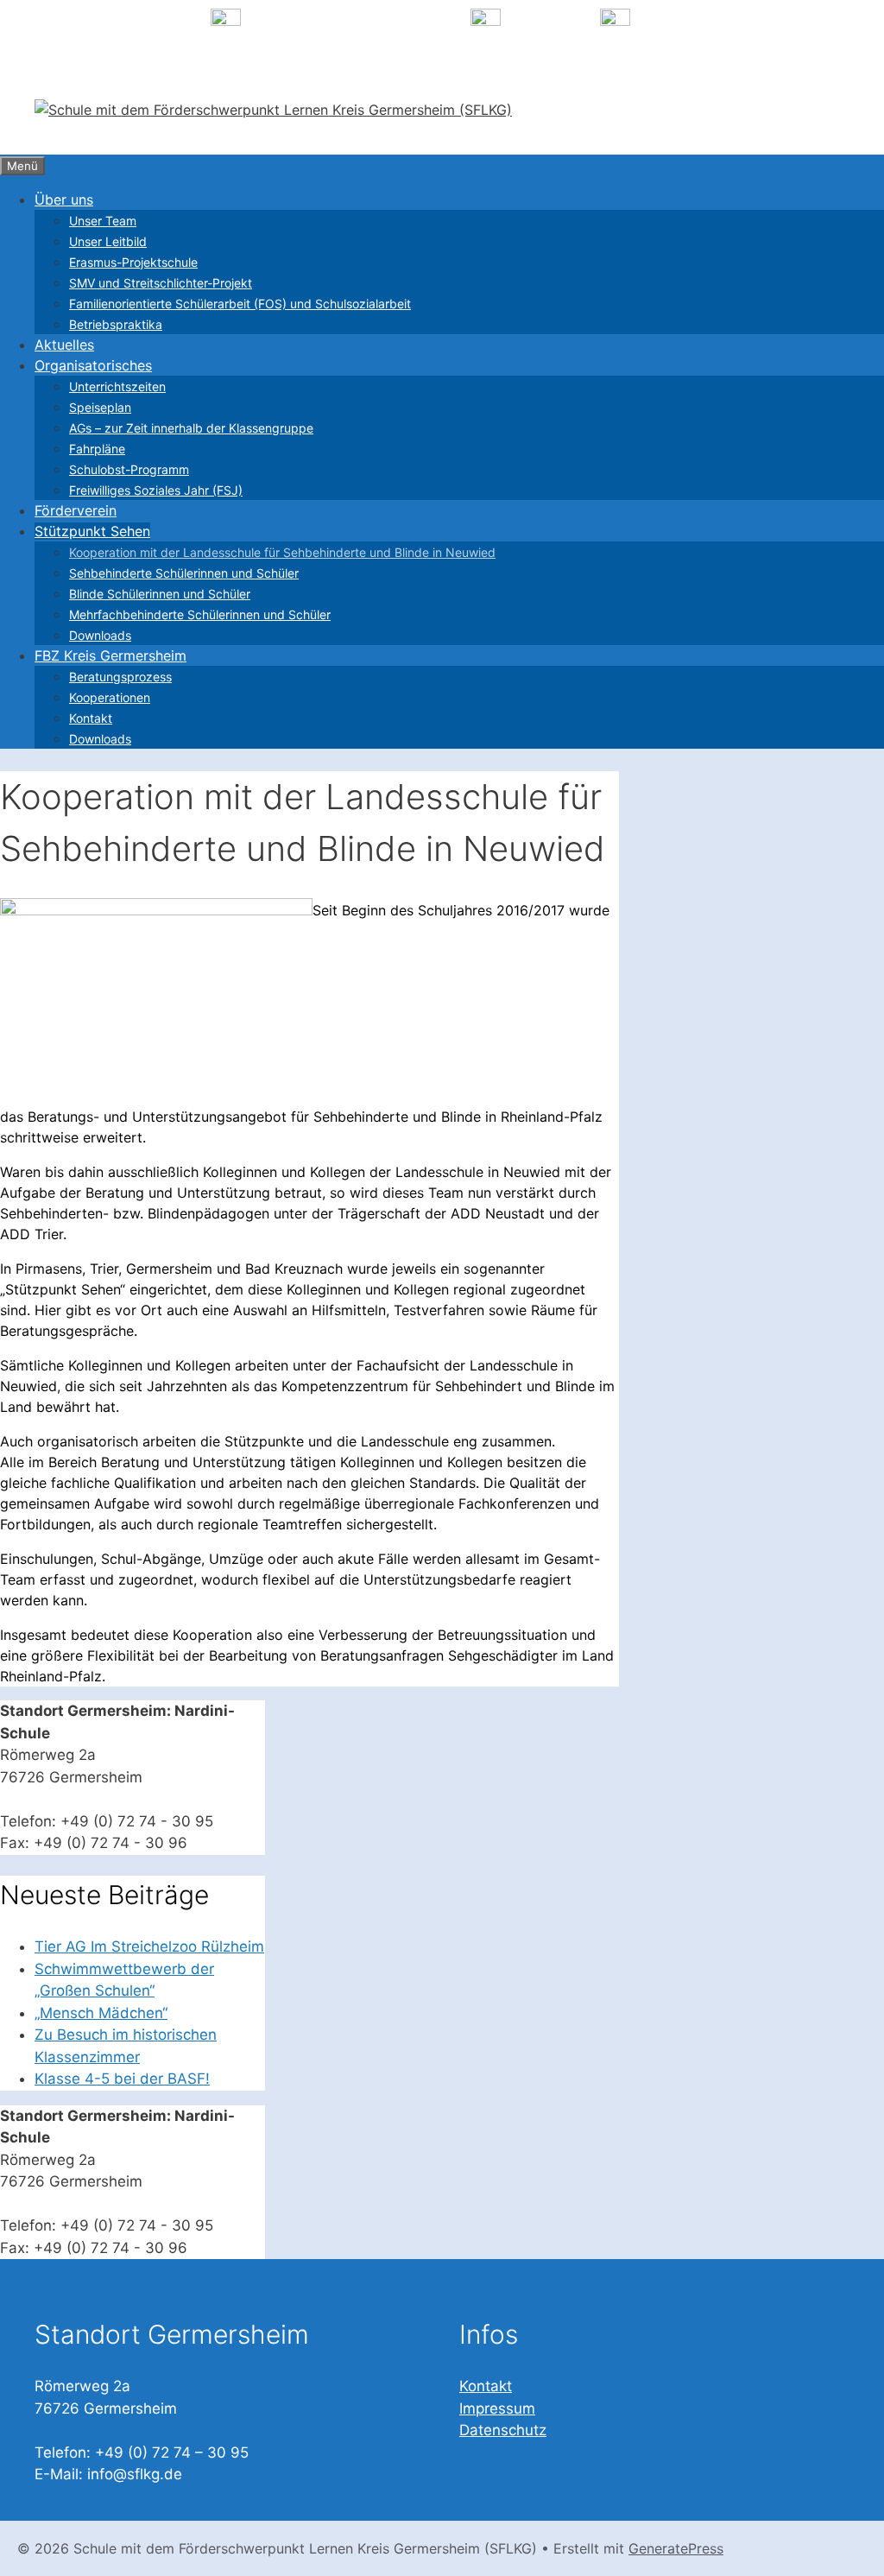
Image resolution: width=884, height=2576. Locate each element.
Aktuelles (64, 345)
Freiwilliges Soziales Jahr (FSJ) (156, 490)
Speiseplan (100, 407)
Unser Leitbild (108, 241)
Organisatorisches (93, 365)
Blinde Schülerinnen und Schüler (160, 594)
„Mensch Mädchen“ (101, 2013)
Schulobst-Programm (129, 469)
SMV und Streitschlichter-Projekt (161, 283)
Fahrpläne (97, 449)
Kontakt (91, 718)
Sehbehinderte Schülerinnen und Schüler (184, 573)
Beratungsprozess (120, 677)
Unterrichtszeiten (117, 386)
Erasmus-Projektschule (133, 262)
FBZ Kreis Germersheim (110, 655)
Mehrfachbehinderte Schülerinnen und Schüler (200, 614)
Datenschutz (503, 2430)
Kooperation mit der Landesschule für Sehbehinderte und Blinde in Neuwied (282, 552)
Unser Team (103, 221)
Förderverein (76, 510)
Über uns (64, 199)
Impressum (497, 2408)
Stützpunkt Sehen (92, 531)
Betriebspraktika (116, 324)
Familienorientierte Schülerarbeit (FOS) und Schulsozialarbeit (240, 304)
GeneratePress (676, 2548)
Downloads (100, 635)
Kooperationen (110, 697)
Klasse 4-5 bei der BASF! (122, 2079)
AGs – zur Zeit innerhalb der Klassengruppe (191, 428)
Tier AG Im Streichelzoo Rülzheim (149, 1946)
